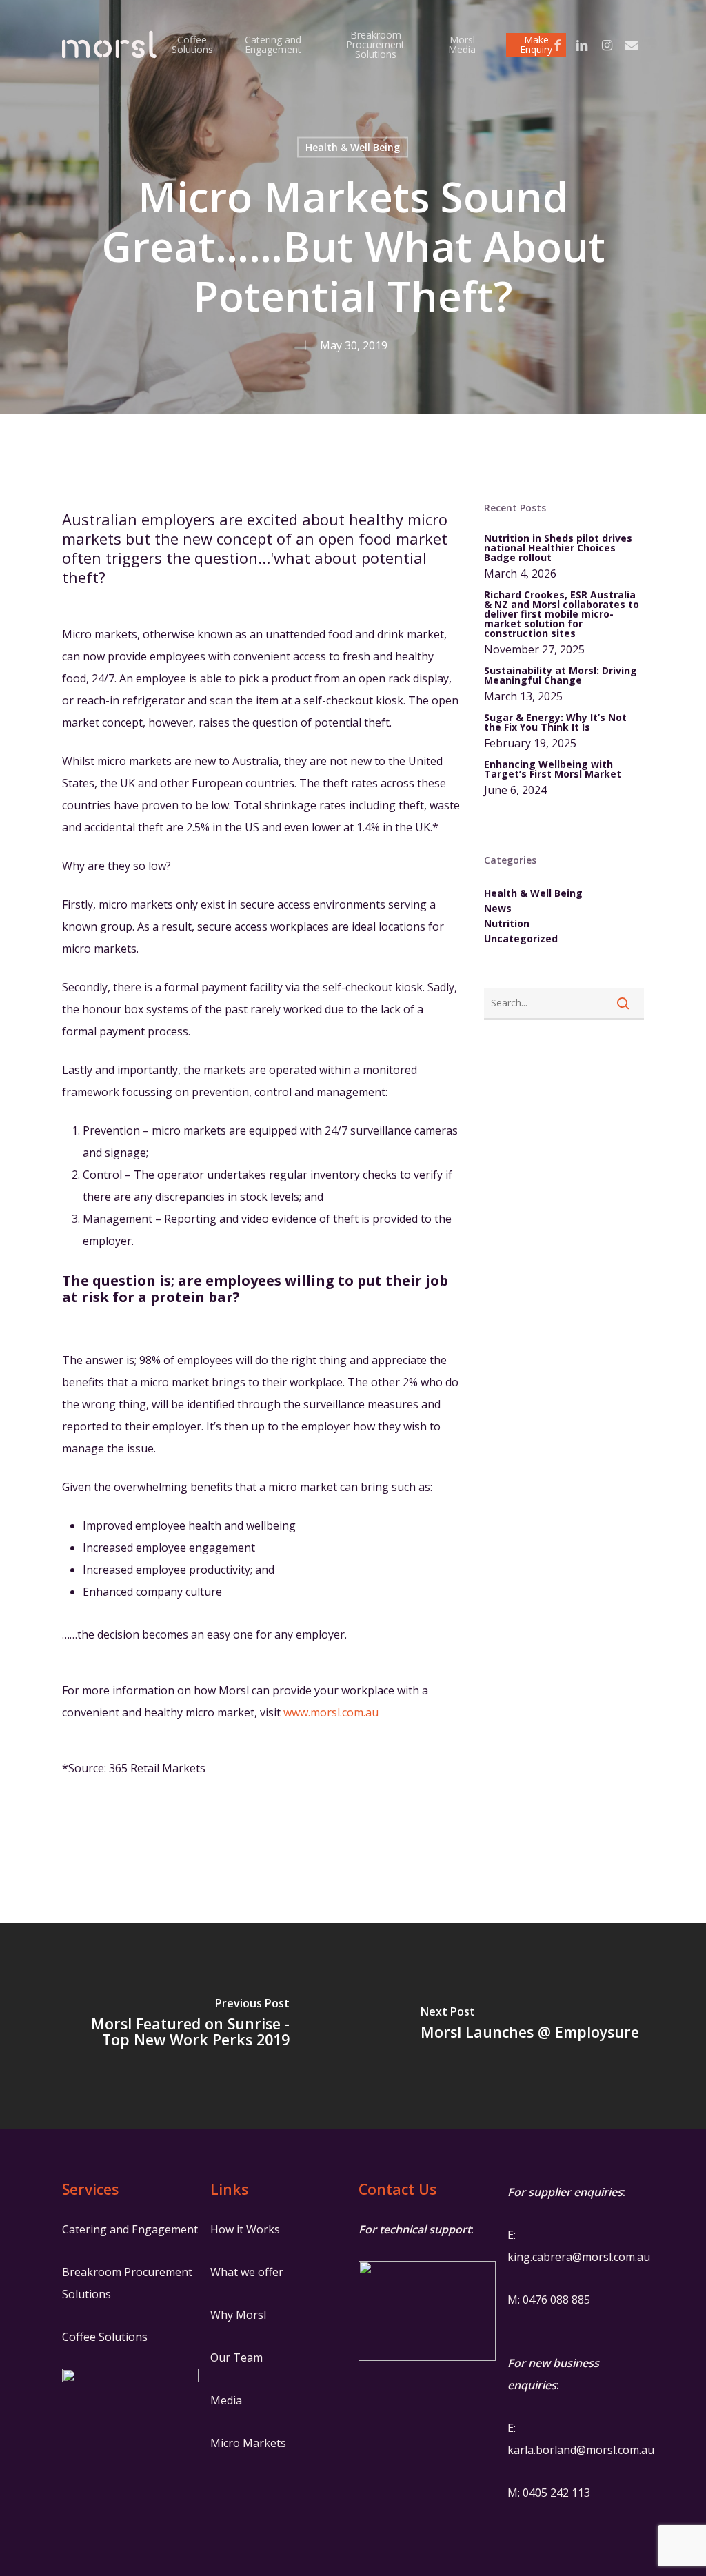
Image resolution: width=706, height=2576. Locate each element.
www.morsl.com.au (331, 1712)
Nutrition (507, 924)
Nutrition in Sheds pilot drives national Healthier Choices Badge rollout (558, 548)
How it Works (245, 2229)
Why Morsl (238, 2315)
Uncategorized (521, 939)
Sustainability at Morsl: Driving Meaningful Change (561, 676)
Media (226, 2400)
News (498, 909)
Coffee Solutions (105, 2337)
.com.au (635, 2450)
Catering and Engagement (130, 2229)
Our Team (236, 2357)
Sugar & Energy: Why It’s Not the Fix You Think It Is (555, 722)
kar (516, 2450)
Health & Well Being (353, 147)
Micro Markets (248, 2443)
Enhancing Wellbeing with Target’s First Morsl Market (553, 769)
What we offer (247, 2272)
